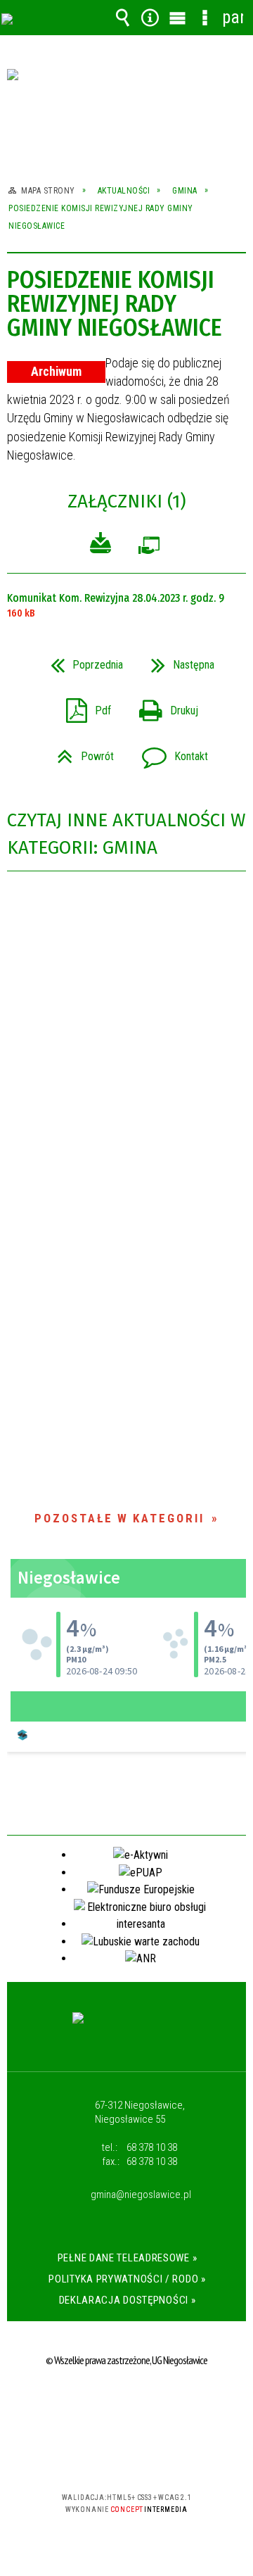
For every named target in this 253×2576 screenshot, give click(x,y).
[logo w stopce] (127, 2031)
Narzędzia (150, 18)
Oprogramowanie (149, 549)
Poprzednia (81, 661)
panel (233, 17)
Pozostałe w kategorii (119, 1518)
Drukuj (163, 706)
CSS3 (125, 2457)
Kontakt (169, 752)
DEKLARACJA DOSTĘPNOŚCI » (128, 2300)
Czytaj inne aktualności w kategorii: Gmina (126, 834)
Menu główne (178, 18)
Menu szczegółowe (205, 18)
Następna (177, 661)
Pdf (83, 706)
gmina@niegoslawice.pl (141, 2195)
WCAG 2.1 (169, 2456)
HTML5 (104, 2457)
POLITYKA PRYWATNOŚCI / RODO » (127, 2279)
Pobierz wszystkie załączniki (100, 545)
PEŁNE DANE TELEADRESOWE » (128, 2258)
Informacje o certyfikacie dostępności (127, 2407)
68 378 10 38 (152, 2147)
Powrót (80, 752)
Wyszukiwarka (123, 18)
